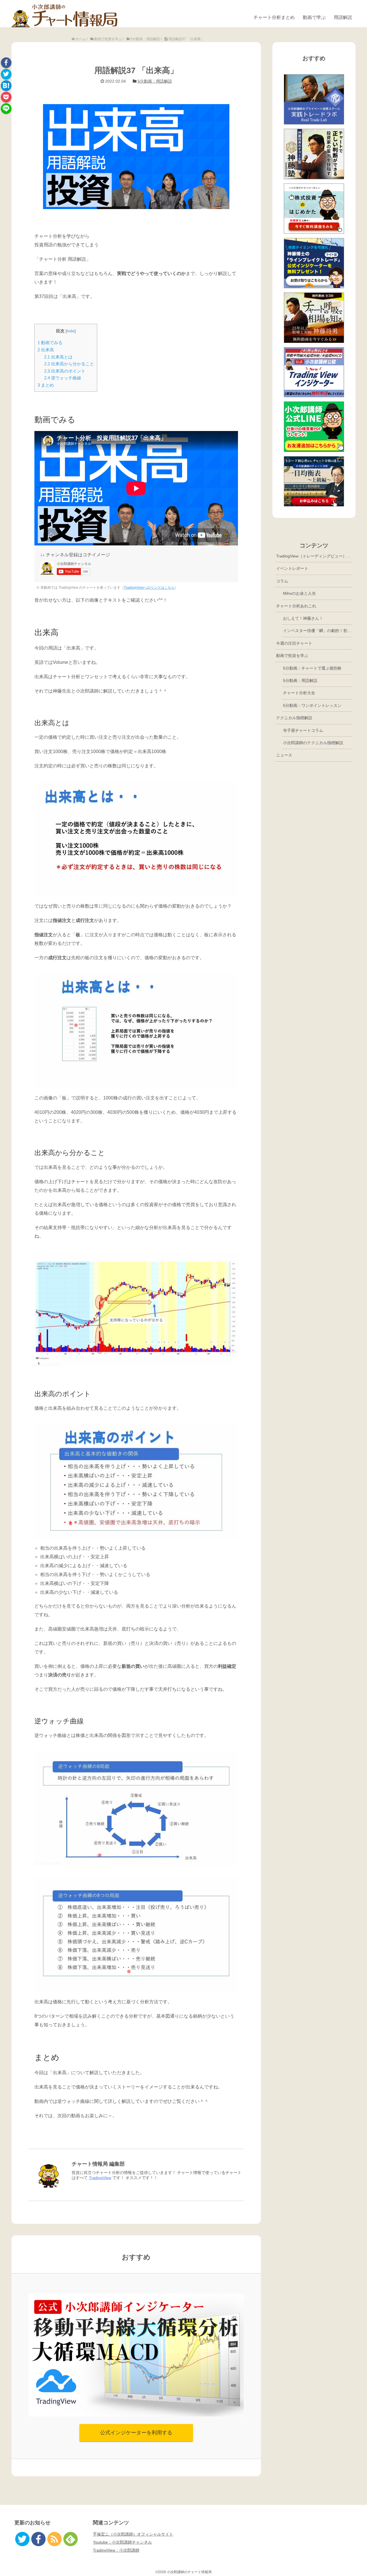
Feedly (71, 2539)
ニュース (284, 755)
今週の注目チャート (294, 643)
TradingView (100, 2178)
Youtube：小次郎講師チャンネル (122, 2542)
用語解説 (343, 17)
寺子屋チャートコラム (303, 730)
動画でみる (50, 343)
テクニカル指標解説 (294, 718)
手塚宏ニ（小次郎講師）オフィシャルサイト (133, 2534)
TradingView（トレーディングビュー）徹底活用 (314, 556)
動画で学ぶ (314, 17)
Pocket (6, 97)
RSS (54, 2539)
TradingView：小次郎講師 (116, 2550)
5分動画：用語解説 (155, 81)
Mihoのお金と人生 (299, 593)
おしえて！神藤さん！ (303, 618)
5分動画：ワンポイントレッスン (312, 705)
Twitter (6, 74)
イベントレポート (292, 568)
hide (71, 331)
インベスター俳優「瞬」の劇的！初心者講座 (318, 631)
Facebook (6, 63)
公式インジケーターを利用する (136, 2433)
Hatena (6, 86)
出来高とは (58, 357)
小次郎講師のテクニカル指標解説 (313, 743)
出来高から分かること (69, 364)
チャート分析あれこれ (296, 606)
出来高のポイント (65, 371)
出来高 (46, 350)
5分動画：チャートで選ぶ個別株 (312, 668)
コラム (282, 581)
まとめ (46, 385)
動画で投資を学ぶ (292, 656)
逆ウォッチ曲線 (63, 378)
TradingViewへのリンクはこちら (149, 588)
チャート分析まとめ (274, 17)
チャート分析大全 (299, 693)
